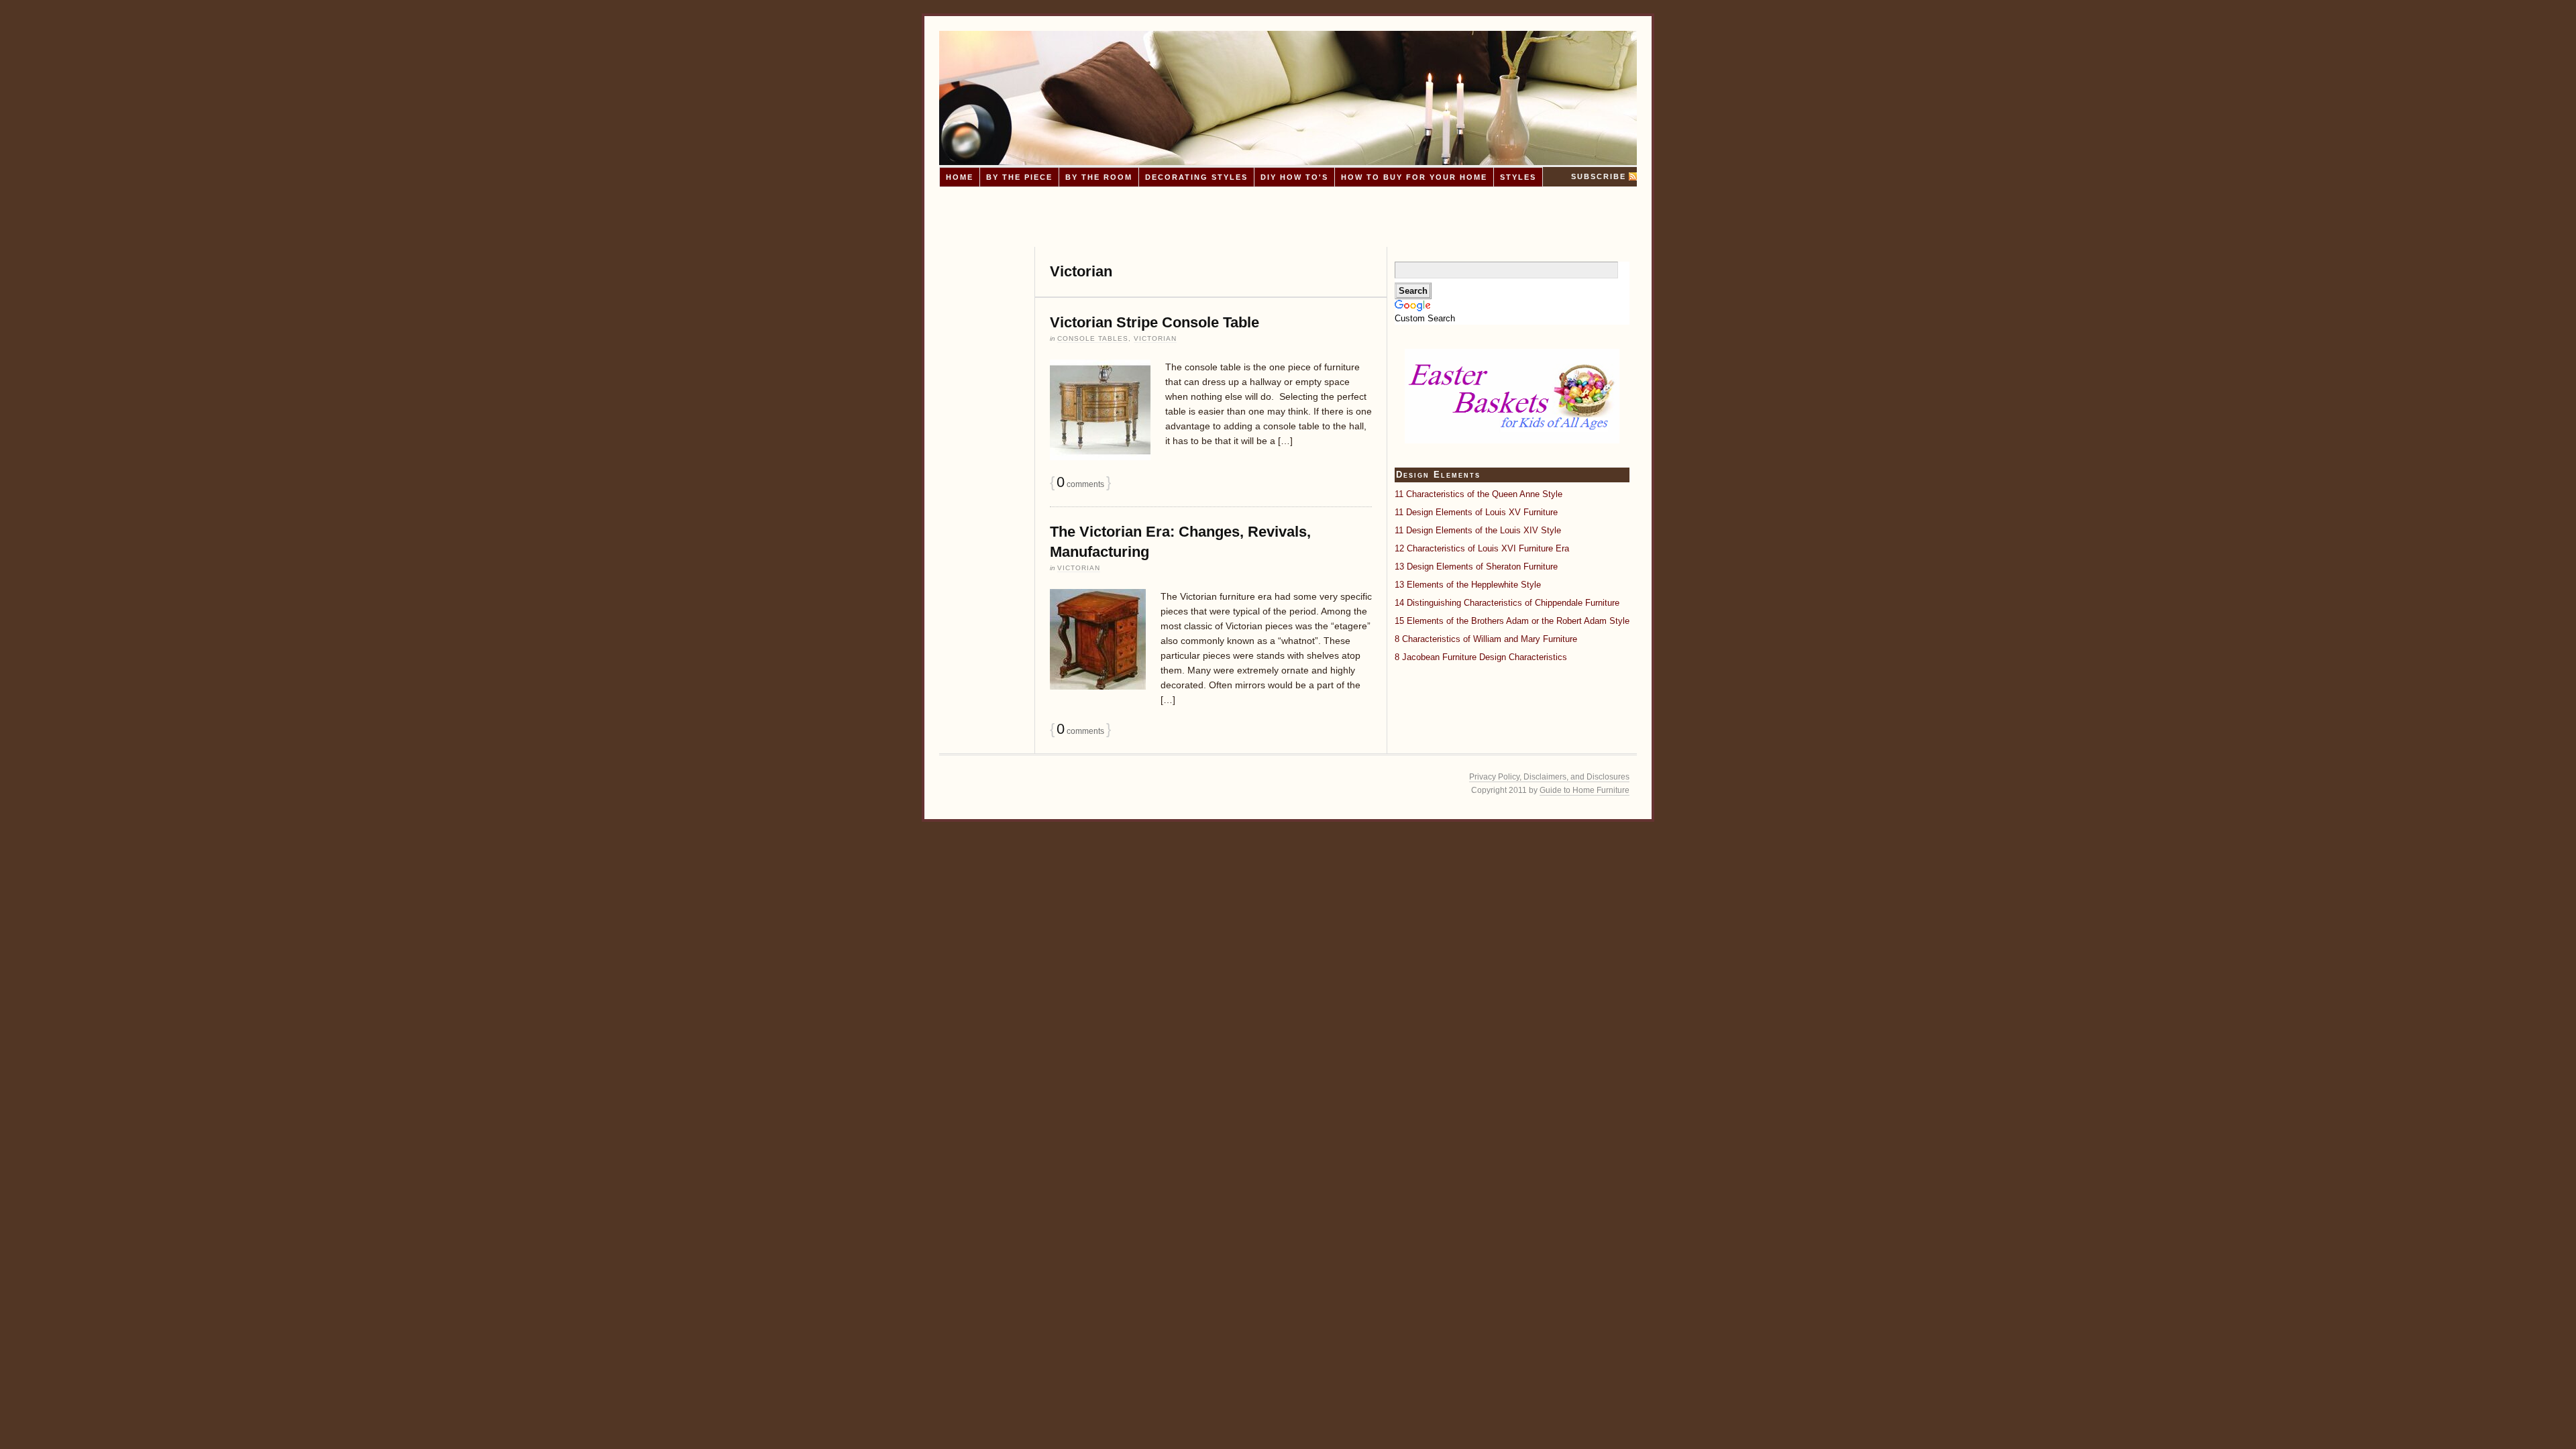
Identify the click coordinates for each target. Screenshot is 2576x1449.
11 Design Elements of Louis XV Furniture (1476, 512)
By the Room (1099, 177)
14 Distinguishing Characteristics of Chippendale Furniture (1507, 603)
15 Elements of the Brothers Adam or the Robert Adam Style (1512, 621)
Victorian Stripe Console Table (1155, 322)
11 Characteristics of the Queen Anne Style (1479, 494)
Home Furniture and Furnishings (1288, 98)
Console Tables (1093, 338)
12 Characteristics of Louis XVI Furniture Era (1482, 548)
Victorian (1155, 338)
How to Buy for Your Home (1414, 177)
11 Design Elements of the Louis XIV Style (1478, 530)
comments (1080, 484)
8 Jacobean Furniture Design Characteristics (1481, 657)
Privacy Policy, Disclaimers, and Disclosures (1549, 777)
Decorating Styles (1196, 177)
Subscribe (1599, 176)
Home (960, 177)
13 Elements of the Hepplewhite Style (1468, 585)
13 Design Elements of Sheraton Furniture (1476, 567)
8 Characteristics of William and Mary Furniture (1486, 639)
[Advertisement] (1288, 217)
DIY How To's (1294, 177)
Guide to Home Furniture (1585, 790)
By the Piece (1019, 177)
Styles (1518, 177)
